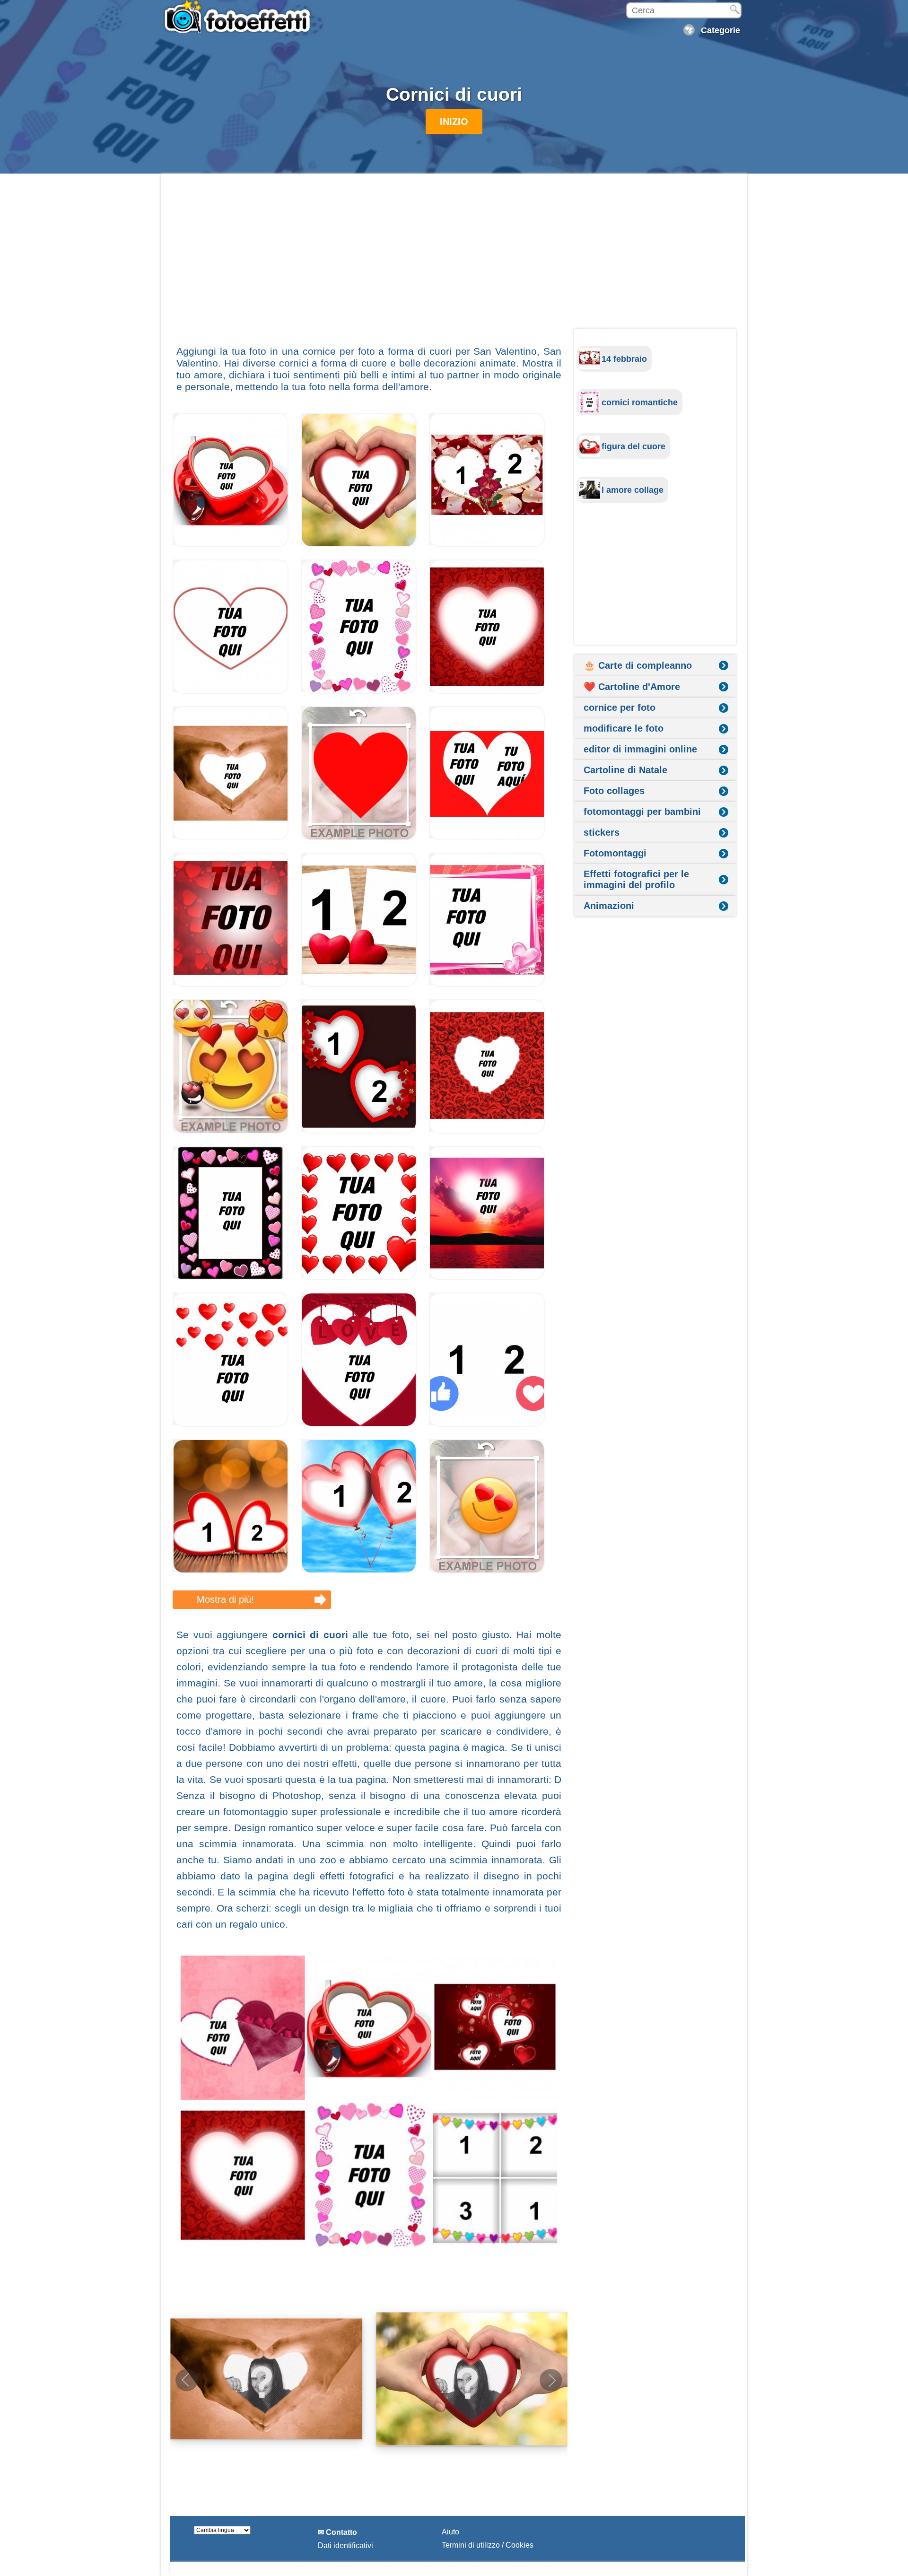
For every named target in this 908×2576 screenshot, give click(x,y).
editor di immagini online (640, 749)
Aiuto (450, 2532)
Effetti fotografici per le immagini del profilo (636, 879)
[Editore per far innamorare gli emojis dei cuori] (231, 1131)
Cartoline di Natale (625, 770)
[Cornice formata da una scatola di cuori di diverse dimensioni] (359, 691)
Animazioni (609, 906)
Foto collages (614, 791)
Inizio (454, 122)
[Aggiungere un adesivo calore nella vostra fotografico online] (359, 838)
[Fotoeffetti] (239, 17)
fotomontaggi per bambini (642, 812)
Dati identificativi (345, 2545)
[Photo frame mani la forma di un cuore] (231, 838)
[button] (551, 2380)
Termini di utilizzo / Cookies (488, 2545)
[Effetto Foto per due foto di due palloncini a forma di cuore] (359, 1571)
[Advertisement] (369, 259)
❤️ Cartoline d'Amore (632, 687)
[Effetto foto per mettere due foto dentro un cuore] (487, 838)
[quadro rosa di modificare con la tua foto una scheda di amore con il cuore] (487, 984)
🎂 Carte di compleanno (638, 665)
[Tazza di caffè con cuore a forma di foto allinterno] (231, 545)
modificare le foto (624, 728)
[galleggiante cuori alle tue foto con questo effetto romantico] (231, 1424)
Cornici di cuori (454, 94)
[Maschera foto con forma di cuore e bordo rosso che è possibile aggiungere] (231, 691)
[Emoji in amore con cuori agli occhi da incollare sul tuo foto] (487, 1571)
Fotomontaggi (615, 853)
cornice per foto (620, 707)
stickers (602, 832)
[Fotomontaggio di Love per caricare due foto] (359, 984)
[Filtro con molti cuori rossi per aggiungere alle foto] (231, 984)
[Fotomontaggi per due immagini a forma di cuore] (487, 545)
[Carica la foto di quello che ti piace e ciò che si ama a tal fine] (487, 1424)
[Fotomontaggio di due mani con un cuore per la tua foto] (359, 545)
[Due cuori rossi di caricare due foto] (231, 1571)
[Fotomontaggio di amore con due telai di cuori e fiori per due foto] (359, 1131)
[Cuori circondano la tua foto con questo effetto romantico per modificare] (359, 1278)
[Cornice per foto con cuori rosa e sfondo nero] (231, 1278)
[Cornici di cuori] (369, 2101)
